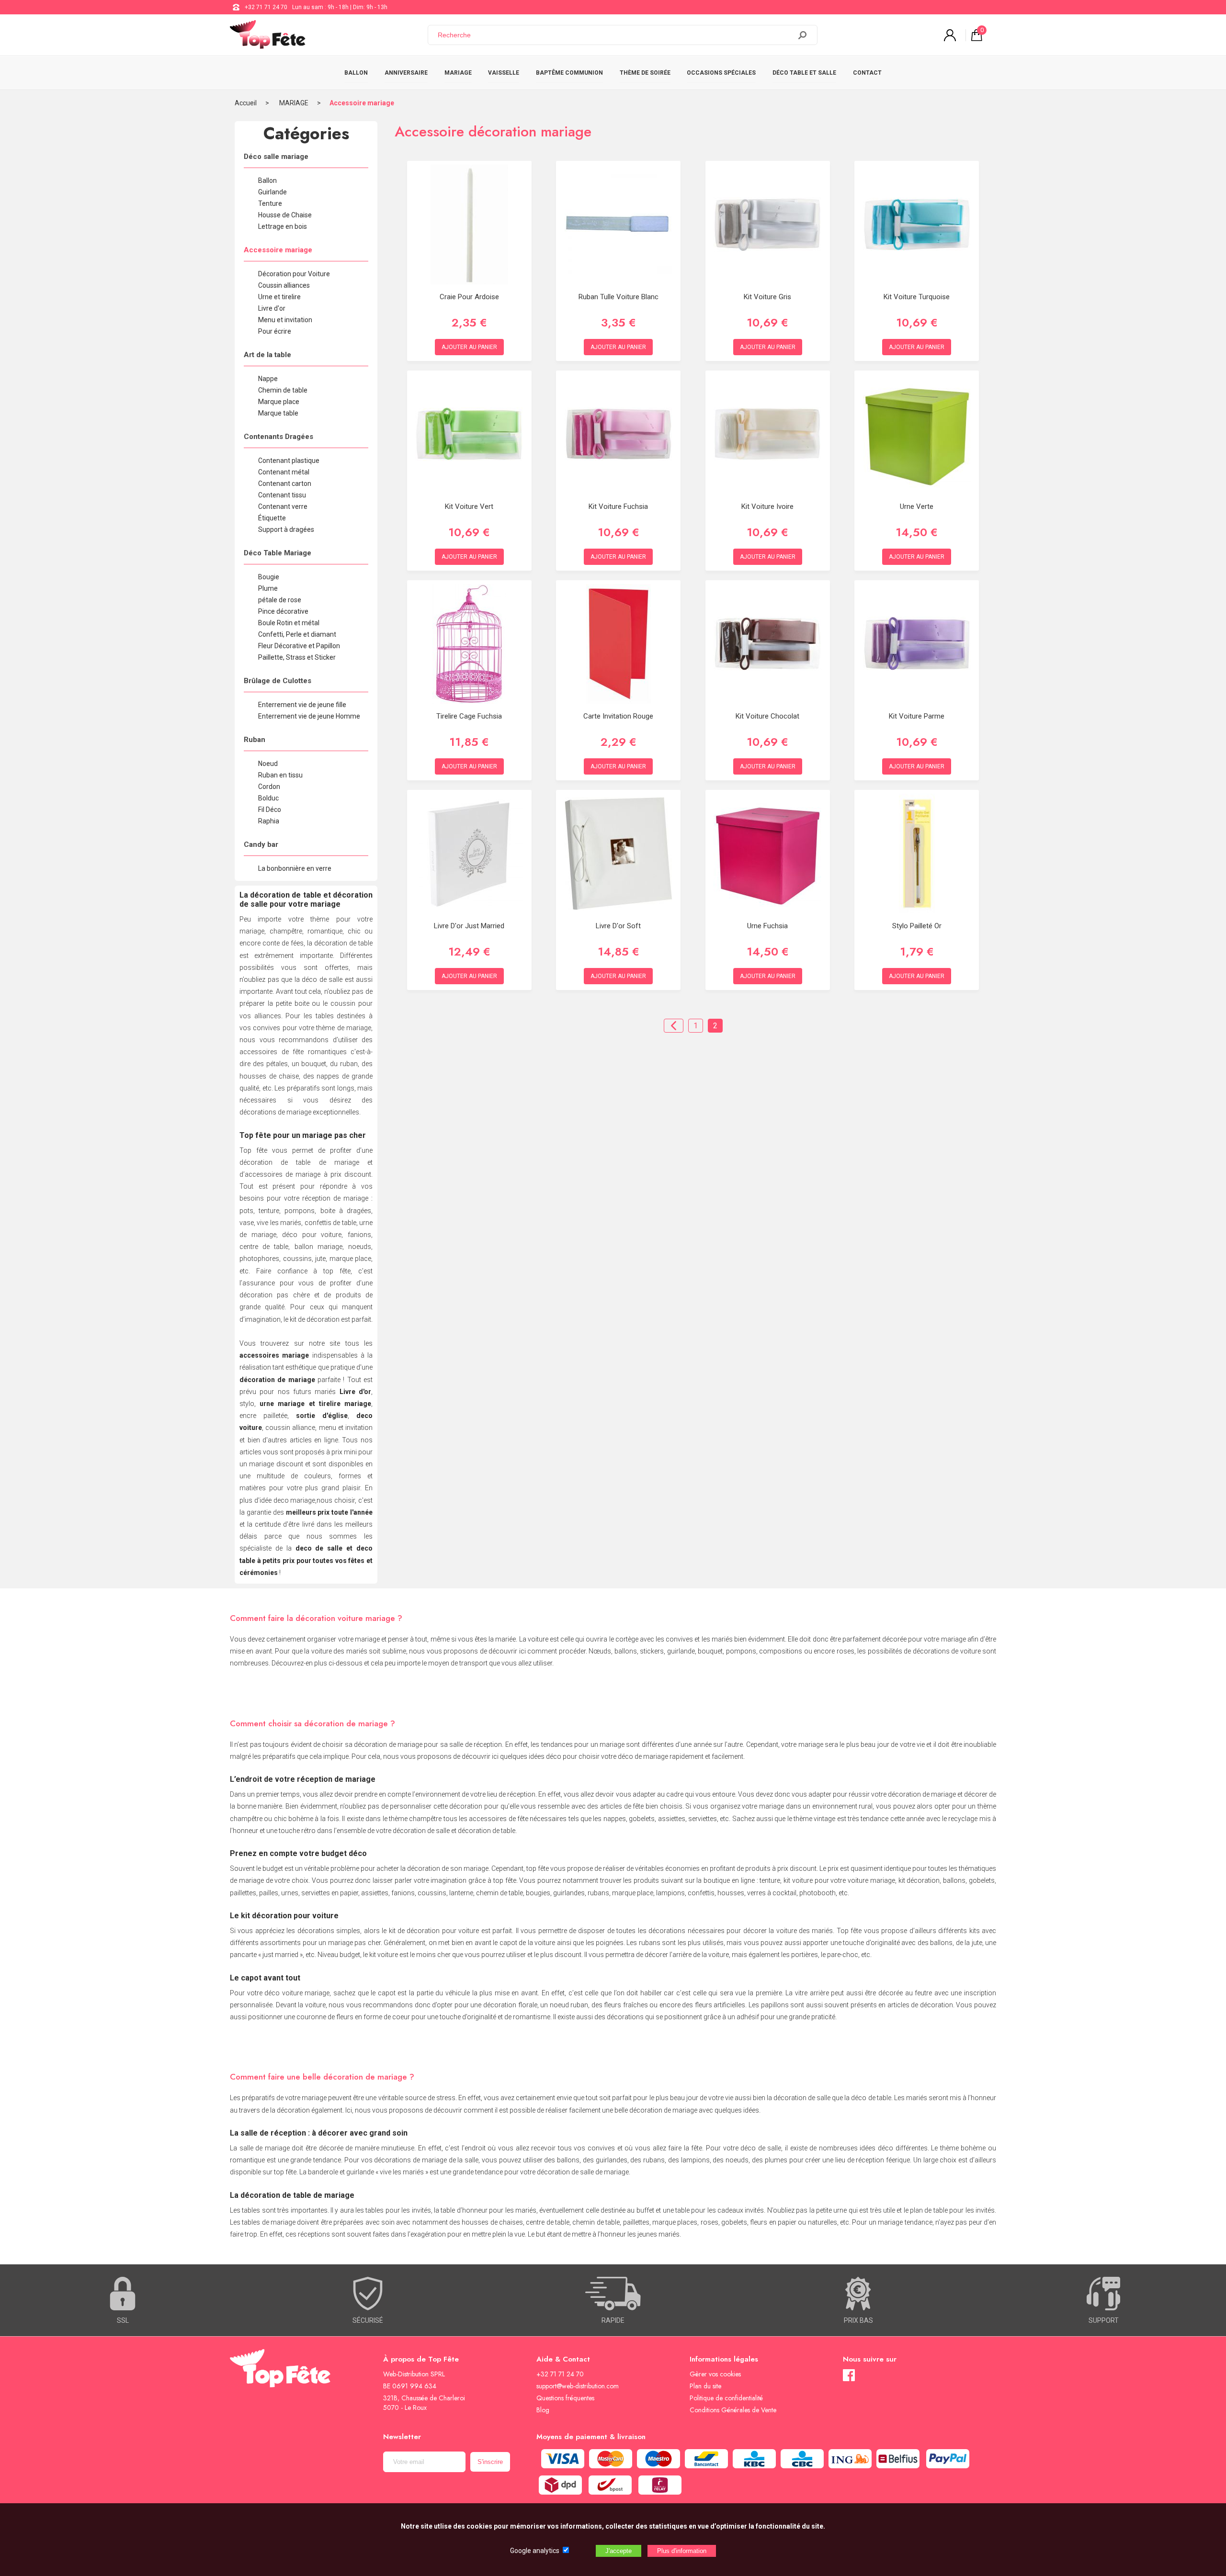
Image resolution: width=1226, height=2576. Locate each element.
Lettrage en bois (283, 226)
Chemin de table (283, 390)
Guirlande (272, 192)
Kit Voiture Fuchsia (618, 506)
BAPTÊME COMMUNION (569, 73)
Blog (543, 2410)
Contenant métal (284, 472)
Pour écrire (275, 331)
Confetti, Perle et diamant (297, 634)
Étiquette (272, 518)
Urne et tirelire (279, 297)
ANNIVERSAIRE (406, 73)
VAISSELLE (504, 73)
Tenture (270, 203)
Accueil (246, 103)
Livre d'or (272, 308)
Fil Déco (270, 810)
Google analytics (535, 2551)
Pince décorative (283, 611)
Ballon (267, 180)
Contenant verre (283, 506)
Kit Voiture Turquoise (917, 297)
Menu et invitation (285, 320)
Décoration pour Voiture (294, 274)
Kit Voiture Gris (767, 297)
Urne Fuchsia (767, 926)
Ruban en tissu (280, 775)
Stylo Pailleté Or (917, 926)
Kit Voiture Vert (469, 506)
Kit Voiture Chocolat (767, 716)
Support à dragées (286, 529)
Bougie (269, 577)
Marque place (279, 402)
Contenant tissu (282, 495)
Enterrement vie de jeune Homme (309, 716)
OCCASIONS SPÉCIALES (721, 73)
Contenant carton (285, 484)
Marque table (278, 413)
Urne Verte (917, 506)
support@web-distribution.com (578, 2386)
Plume (268, 588)
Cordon (269, 787)
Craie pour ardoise (469, 297)
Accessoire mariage (362, 103)
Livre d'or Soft (618, 926)
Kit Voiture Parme (917, 716)
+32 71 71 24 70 (266, 7)
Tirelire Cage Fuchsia (469, 716)
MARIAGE (458, 73)
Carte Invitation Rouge (618, 716)
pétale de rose (280, 600)
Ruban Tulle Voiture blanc (619, 297)
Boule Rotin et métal (289, 623)
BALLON (356, 73)
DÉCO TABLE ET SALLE (804, 73)
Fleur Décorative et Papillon (299, 646)
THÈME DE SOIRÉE (645, 73)
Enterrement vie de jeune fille (302, 705)
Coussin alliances (284, 285)
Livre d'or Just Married (469, 926)
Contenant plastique (289, 461)
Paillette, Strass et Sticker (297, 657)
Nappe (268, 379)
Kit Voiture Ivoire (767, 506)
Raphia (269, 821)
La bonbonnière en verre (295, 868)
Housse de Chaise (285, 215)
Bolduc (268, 798)
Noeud (268, 764)
